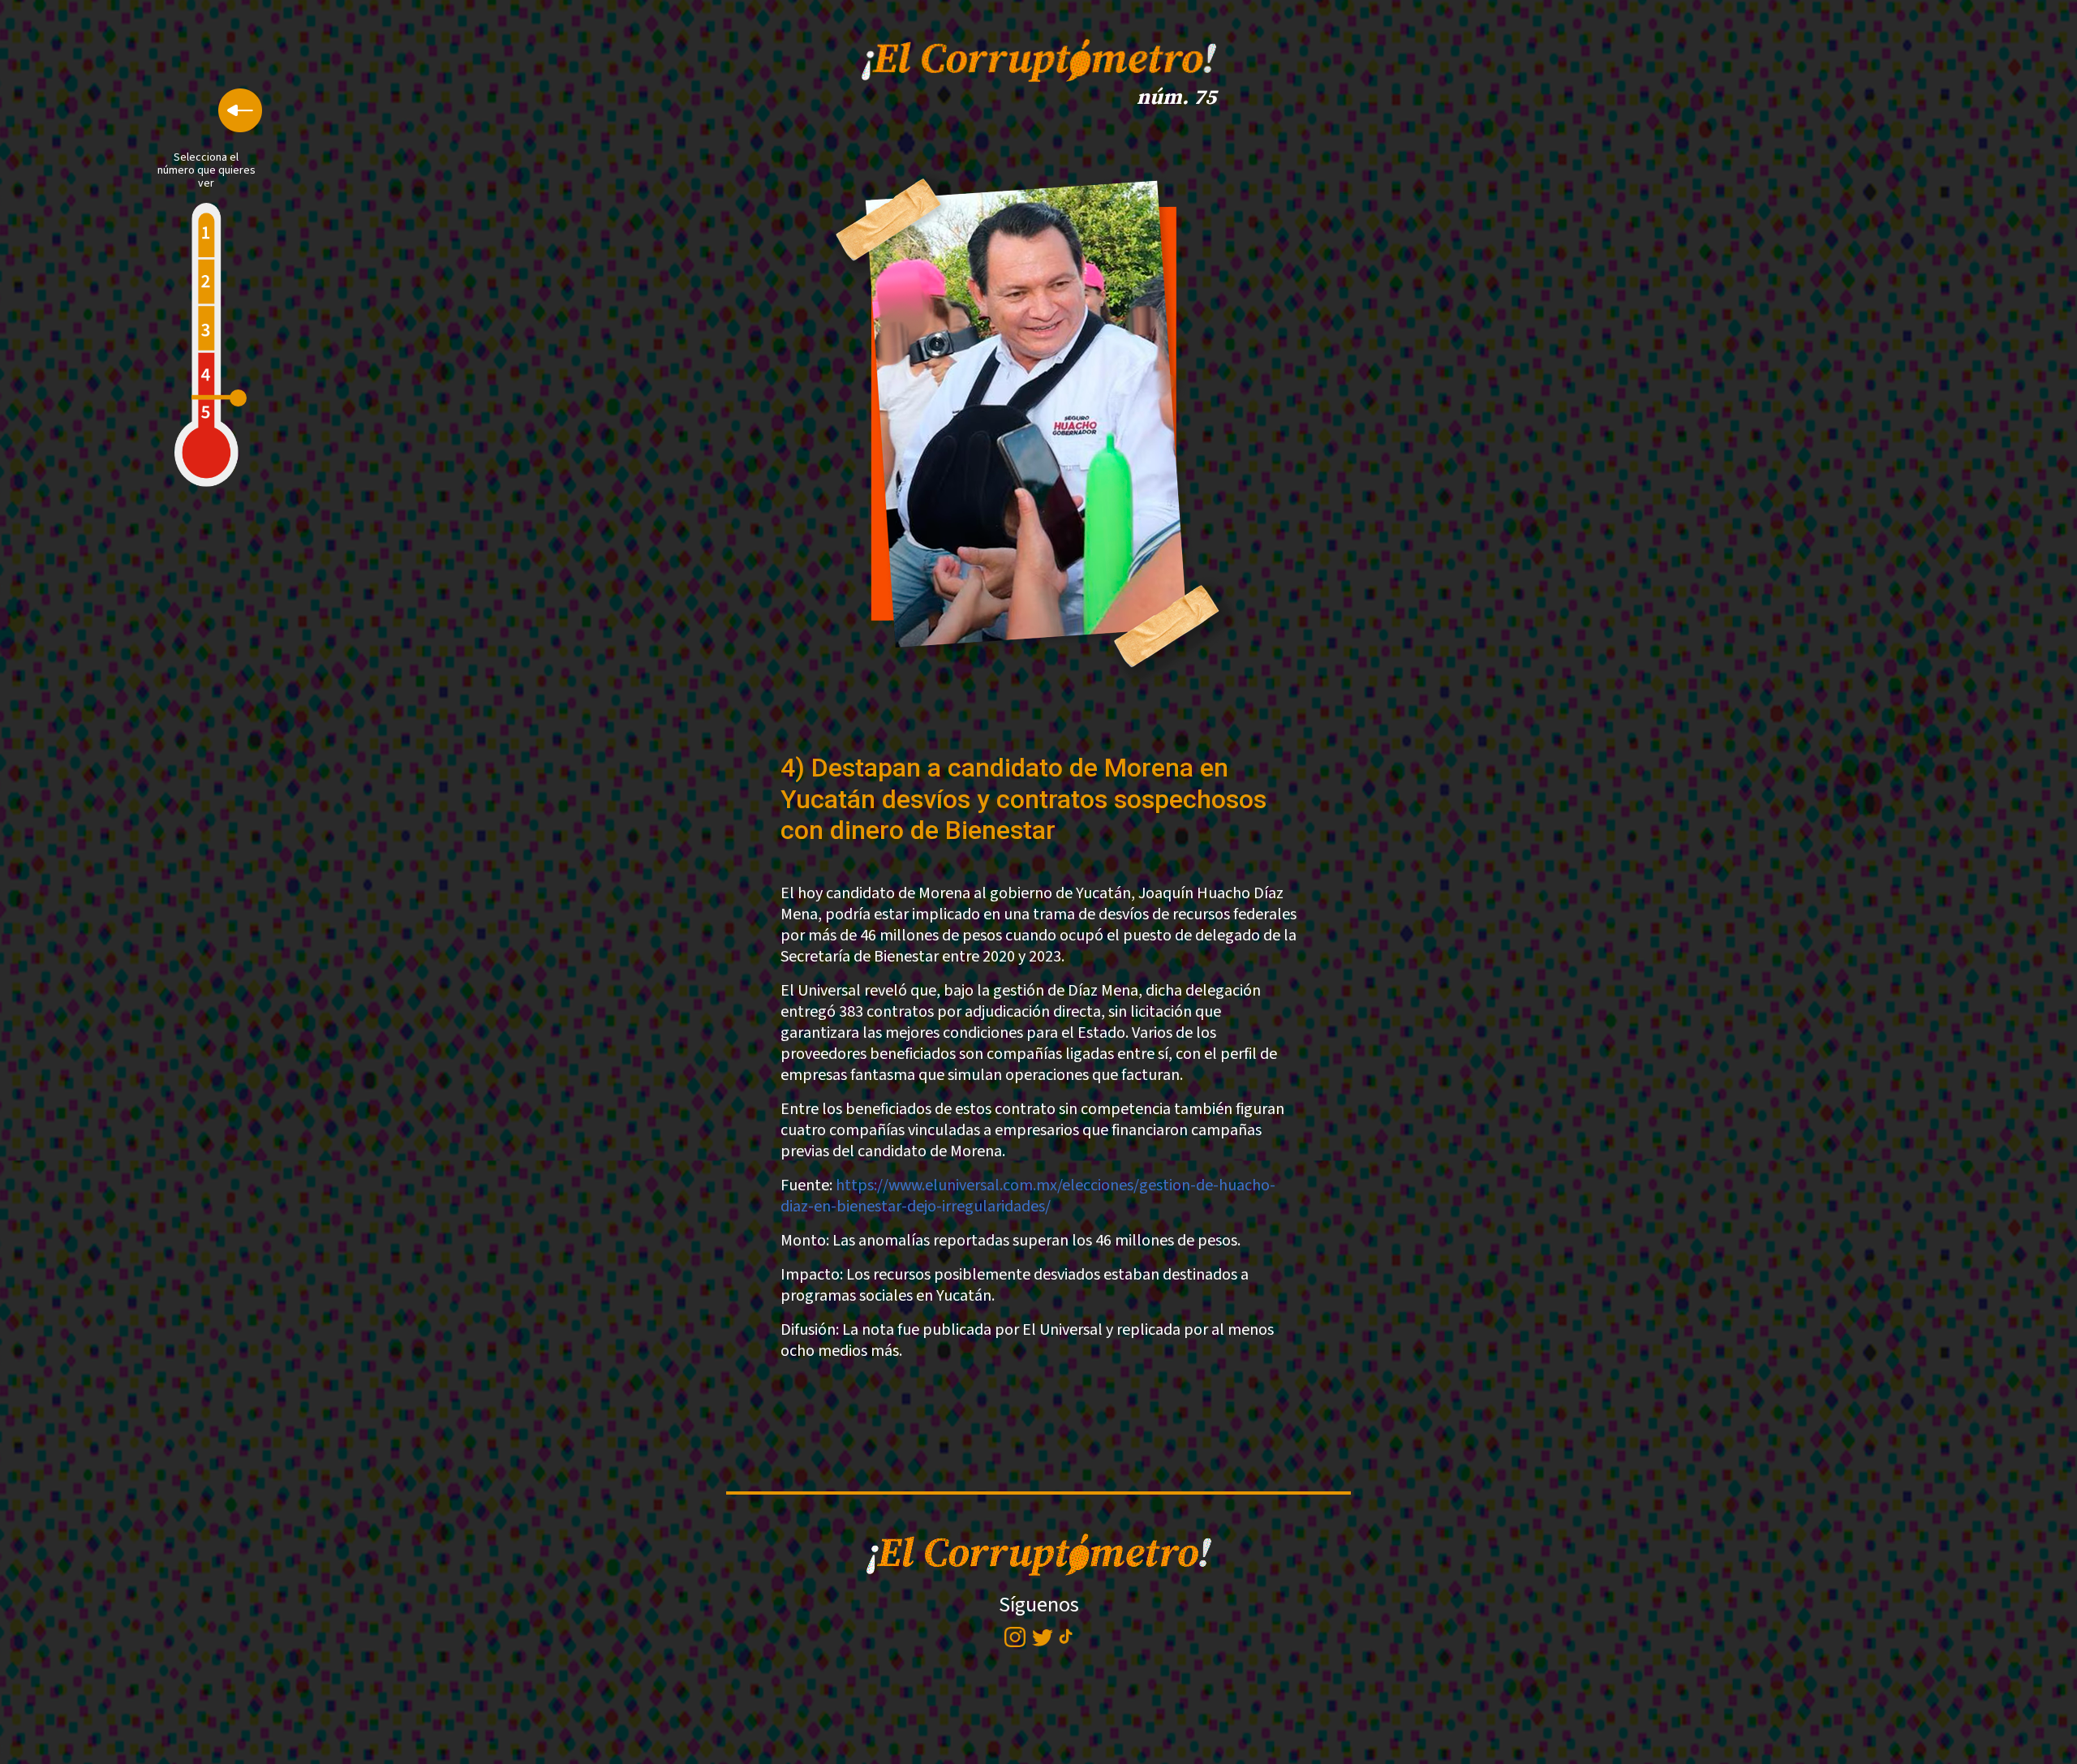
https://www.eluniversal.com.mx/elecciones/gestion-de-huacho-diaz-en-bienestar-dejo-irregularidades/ (1028, 1196)
